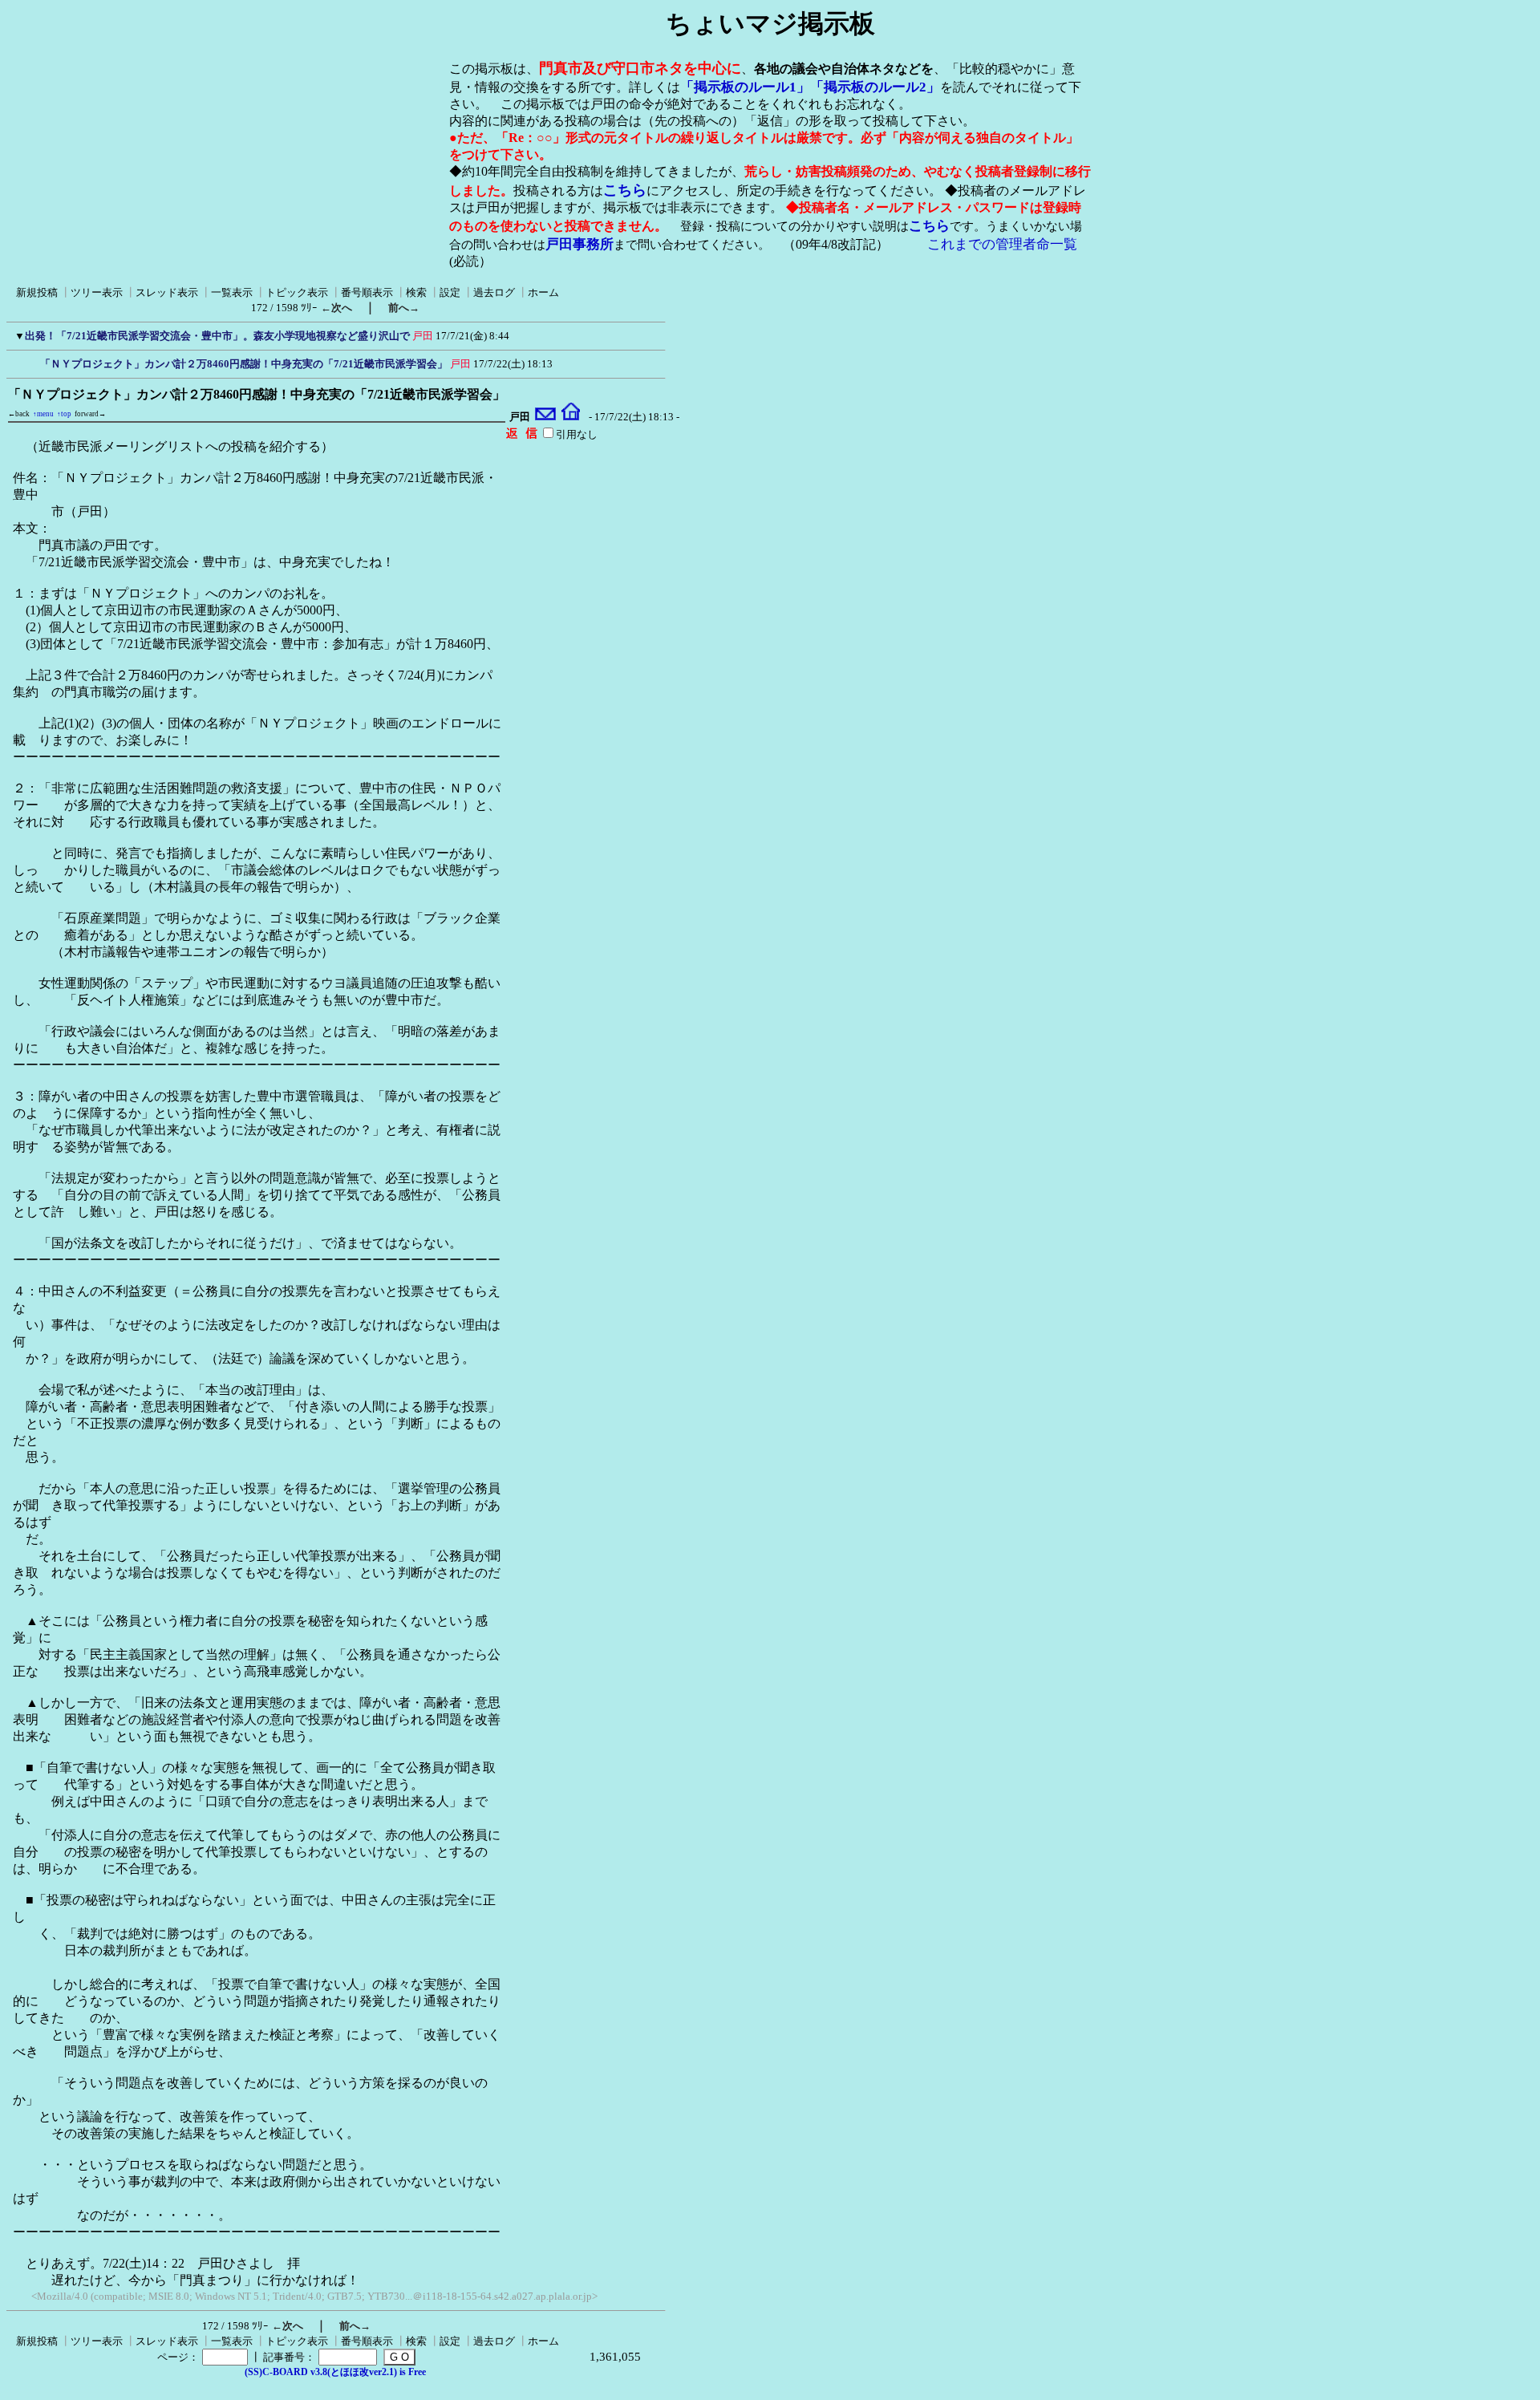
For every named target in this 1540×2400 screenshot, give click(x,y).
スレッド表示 (167, 292)
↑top (64, 414)
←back (19, 414)
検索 (416, 292)
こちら (625, 190)
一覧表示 (232, 292)
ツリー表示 (97, 292)
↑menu (43, 414)
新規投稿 (37, 292)
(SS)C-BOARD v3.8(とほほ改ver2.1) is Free (335, 2372)
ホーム (543, 292)
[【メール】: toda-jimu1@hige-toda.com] (546, 417)
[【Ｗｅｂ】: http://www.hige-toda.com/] (571, 417)
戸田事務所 (580, 244)
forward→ (90, 414)
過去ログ (494, 292)
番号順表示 (367, 292)
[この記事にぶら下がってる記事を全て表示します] (32, 362)
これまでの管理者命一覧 (1002, 244)
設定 (450, 292)
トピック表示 (297, 292)
